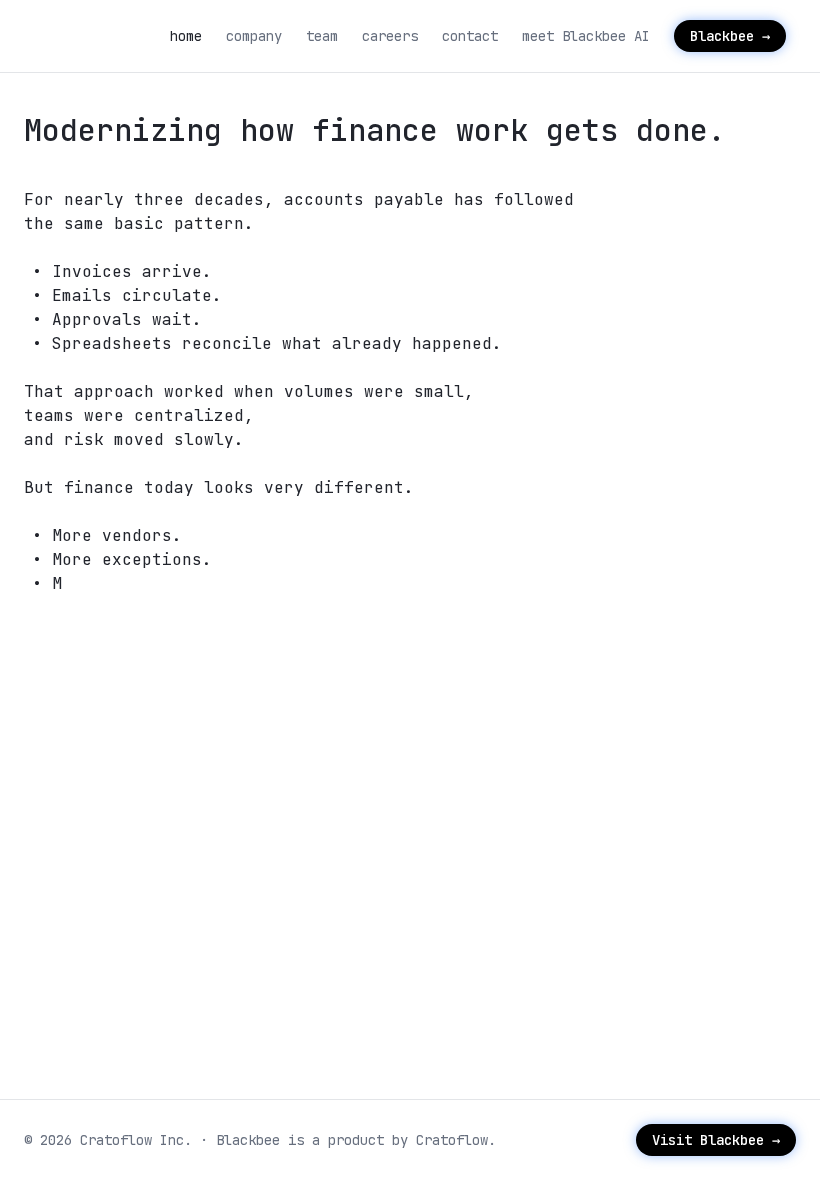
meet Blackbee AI (586, 36)
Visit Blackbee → (716, 1140)
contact (470, 36)
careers (390, 36)
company (254, 36)
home (186, 36)
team (322, 36)
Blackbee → (730, 36)
